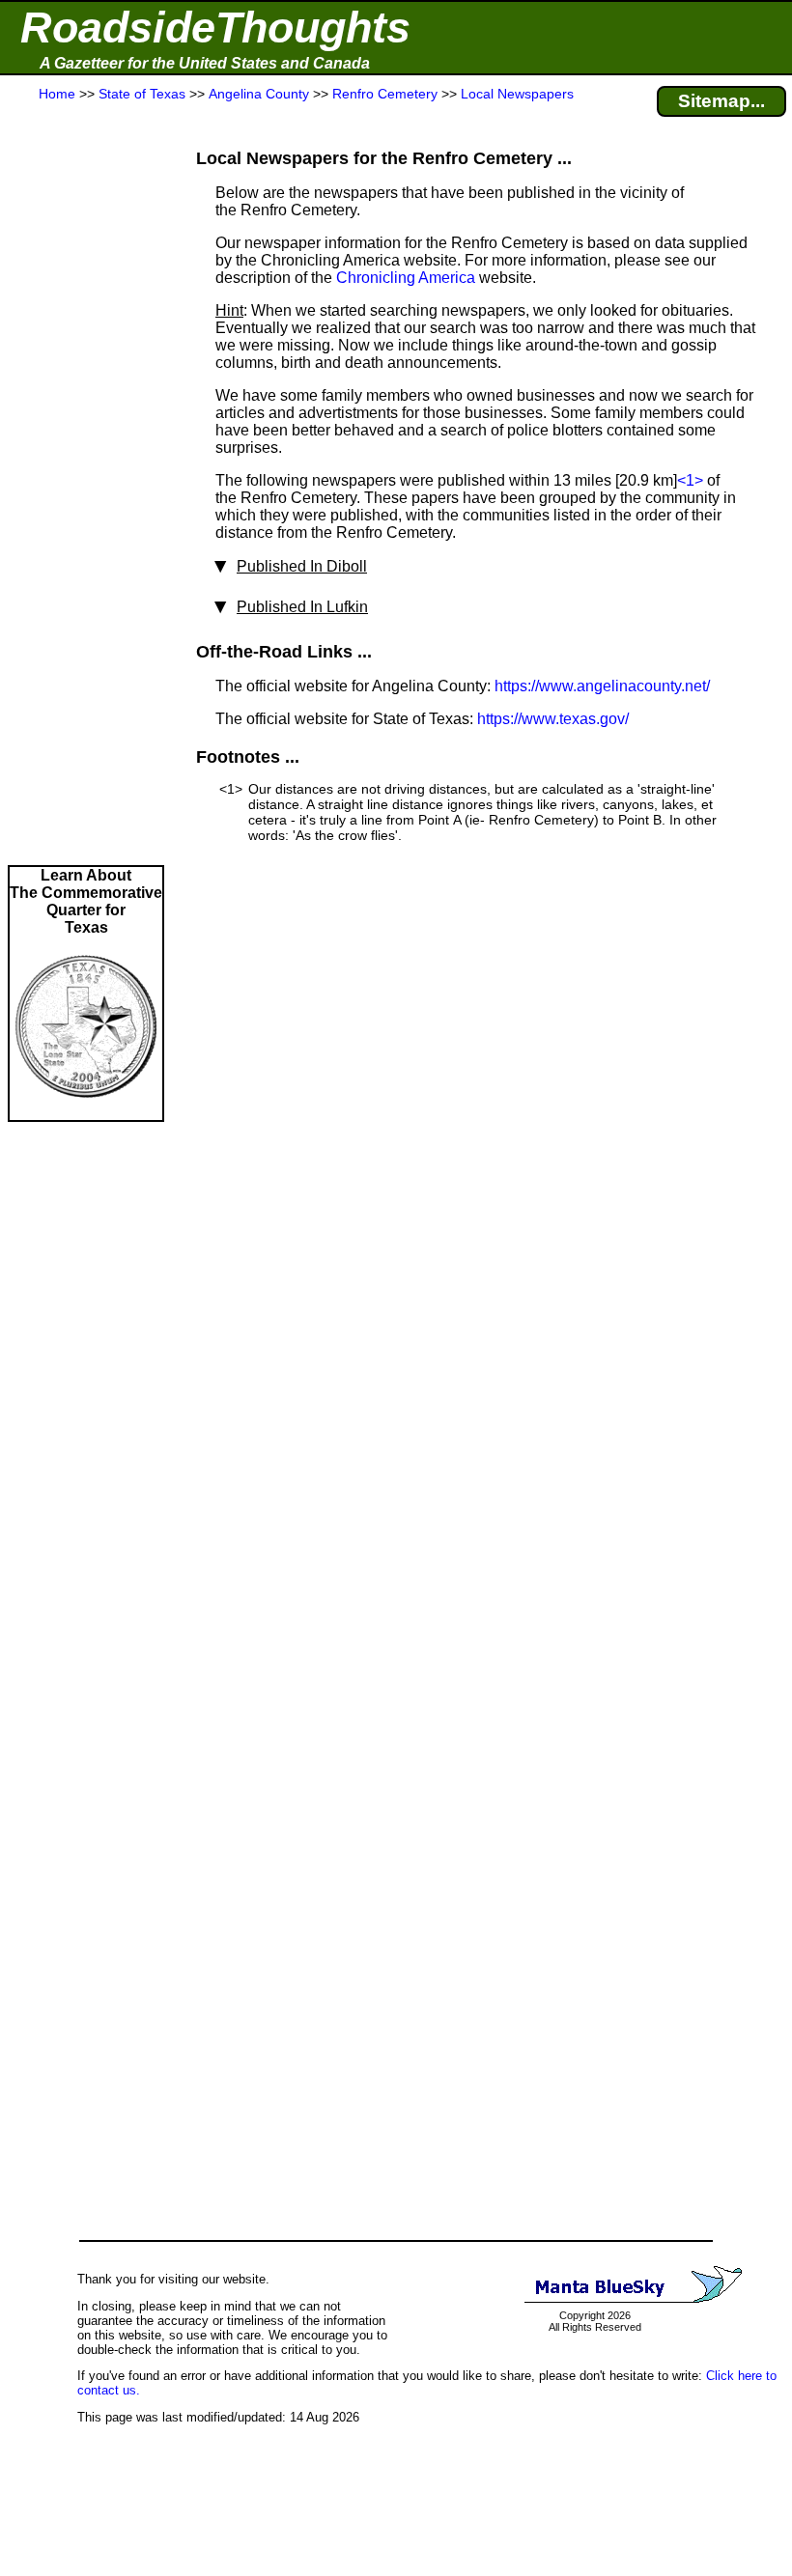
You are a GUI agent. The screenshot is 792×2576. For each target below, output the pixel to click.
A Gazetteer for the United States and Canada (205, 63)
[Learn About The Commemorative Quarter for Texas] (86, 1111)
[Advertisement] (86, 485)
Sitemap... (721, 101)
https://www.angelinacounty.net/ (602, 686)
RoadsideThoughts (215, 28)
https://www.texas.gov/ (553, 719)
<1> (690, 480)
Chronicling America (406, 278)
